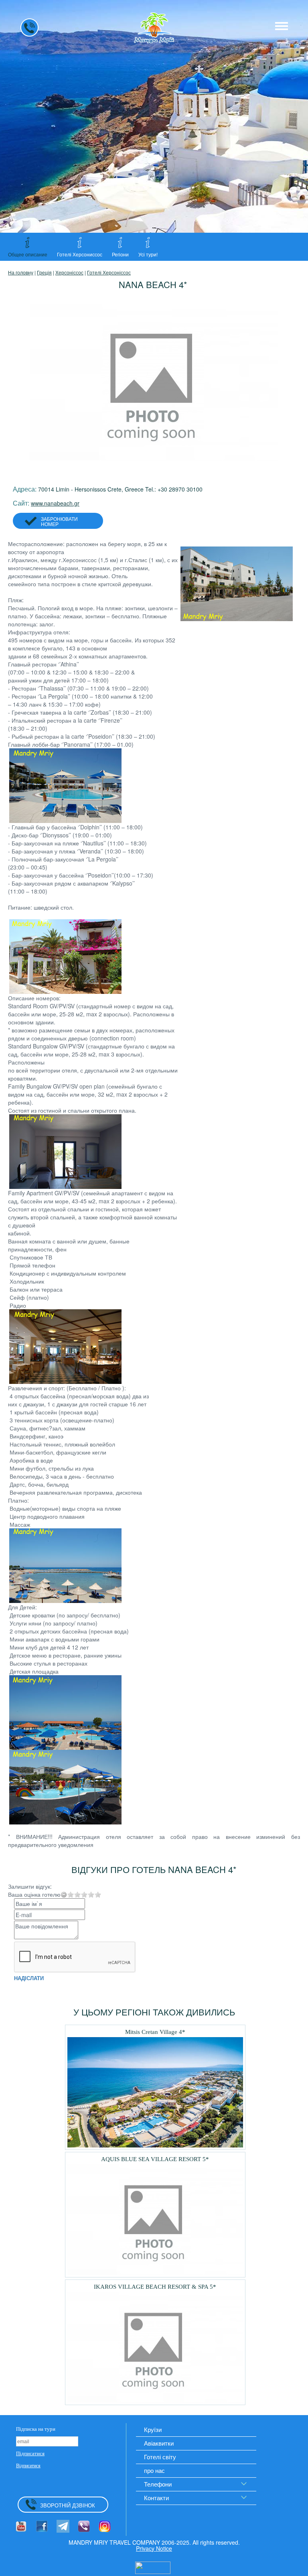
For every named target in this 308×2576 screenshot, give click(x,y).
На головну (21, 272)
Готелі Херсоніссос (109, 272)
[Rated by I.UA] (153, 2567)
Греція (44, 272)
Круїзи (153, 2429)
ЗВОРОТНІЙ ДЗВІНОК (68, 2505)
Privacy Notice (154, 2548)
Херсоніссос (69, 272)
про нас (154, 2470)
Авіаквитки (159, 2443)
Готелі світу (160, 2457)
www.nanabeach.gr (55, 503)
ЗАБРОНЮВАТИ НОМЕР (59, 521)
